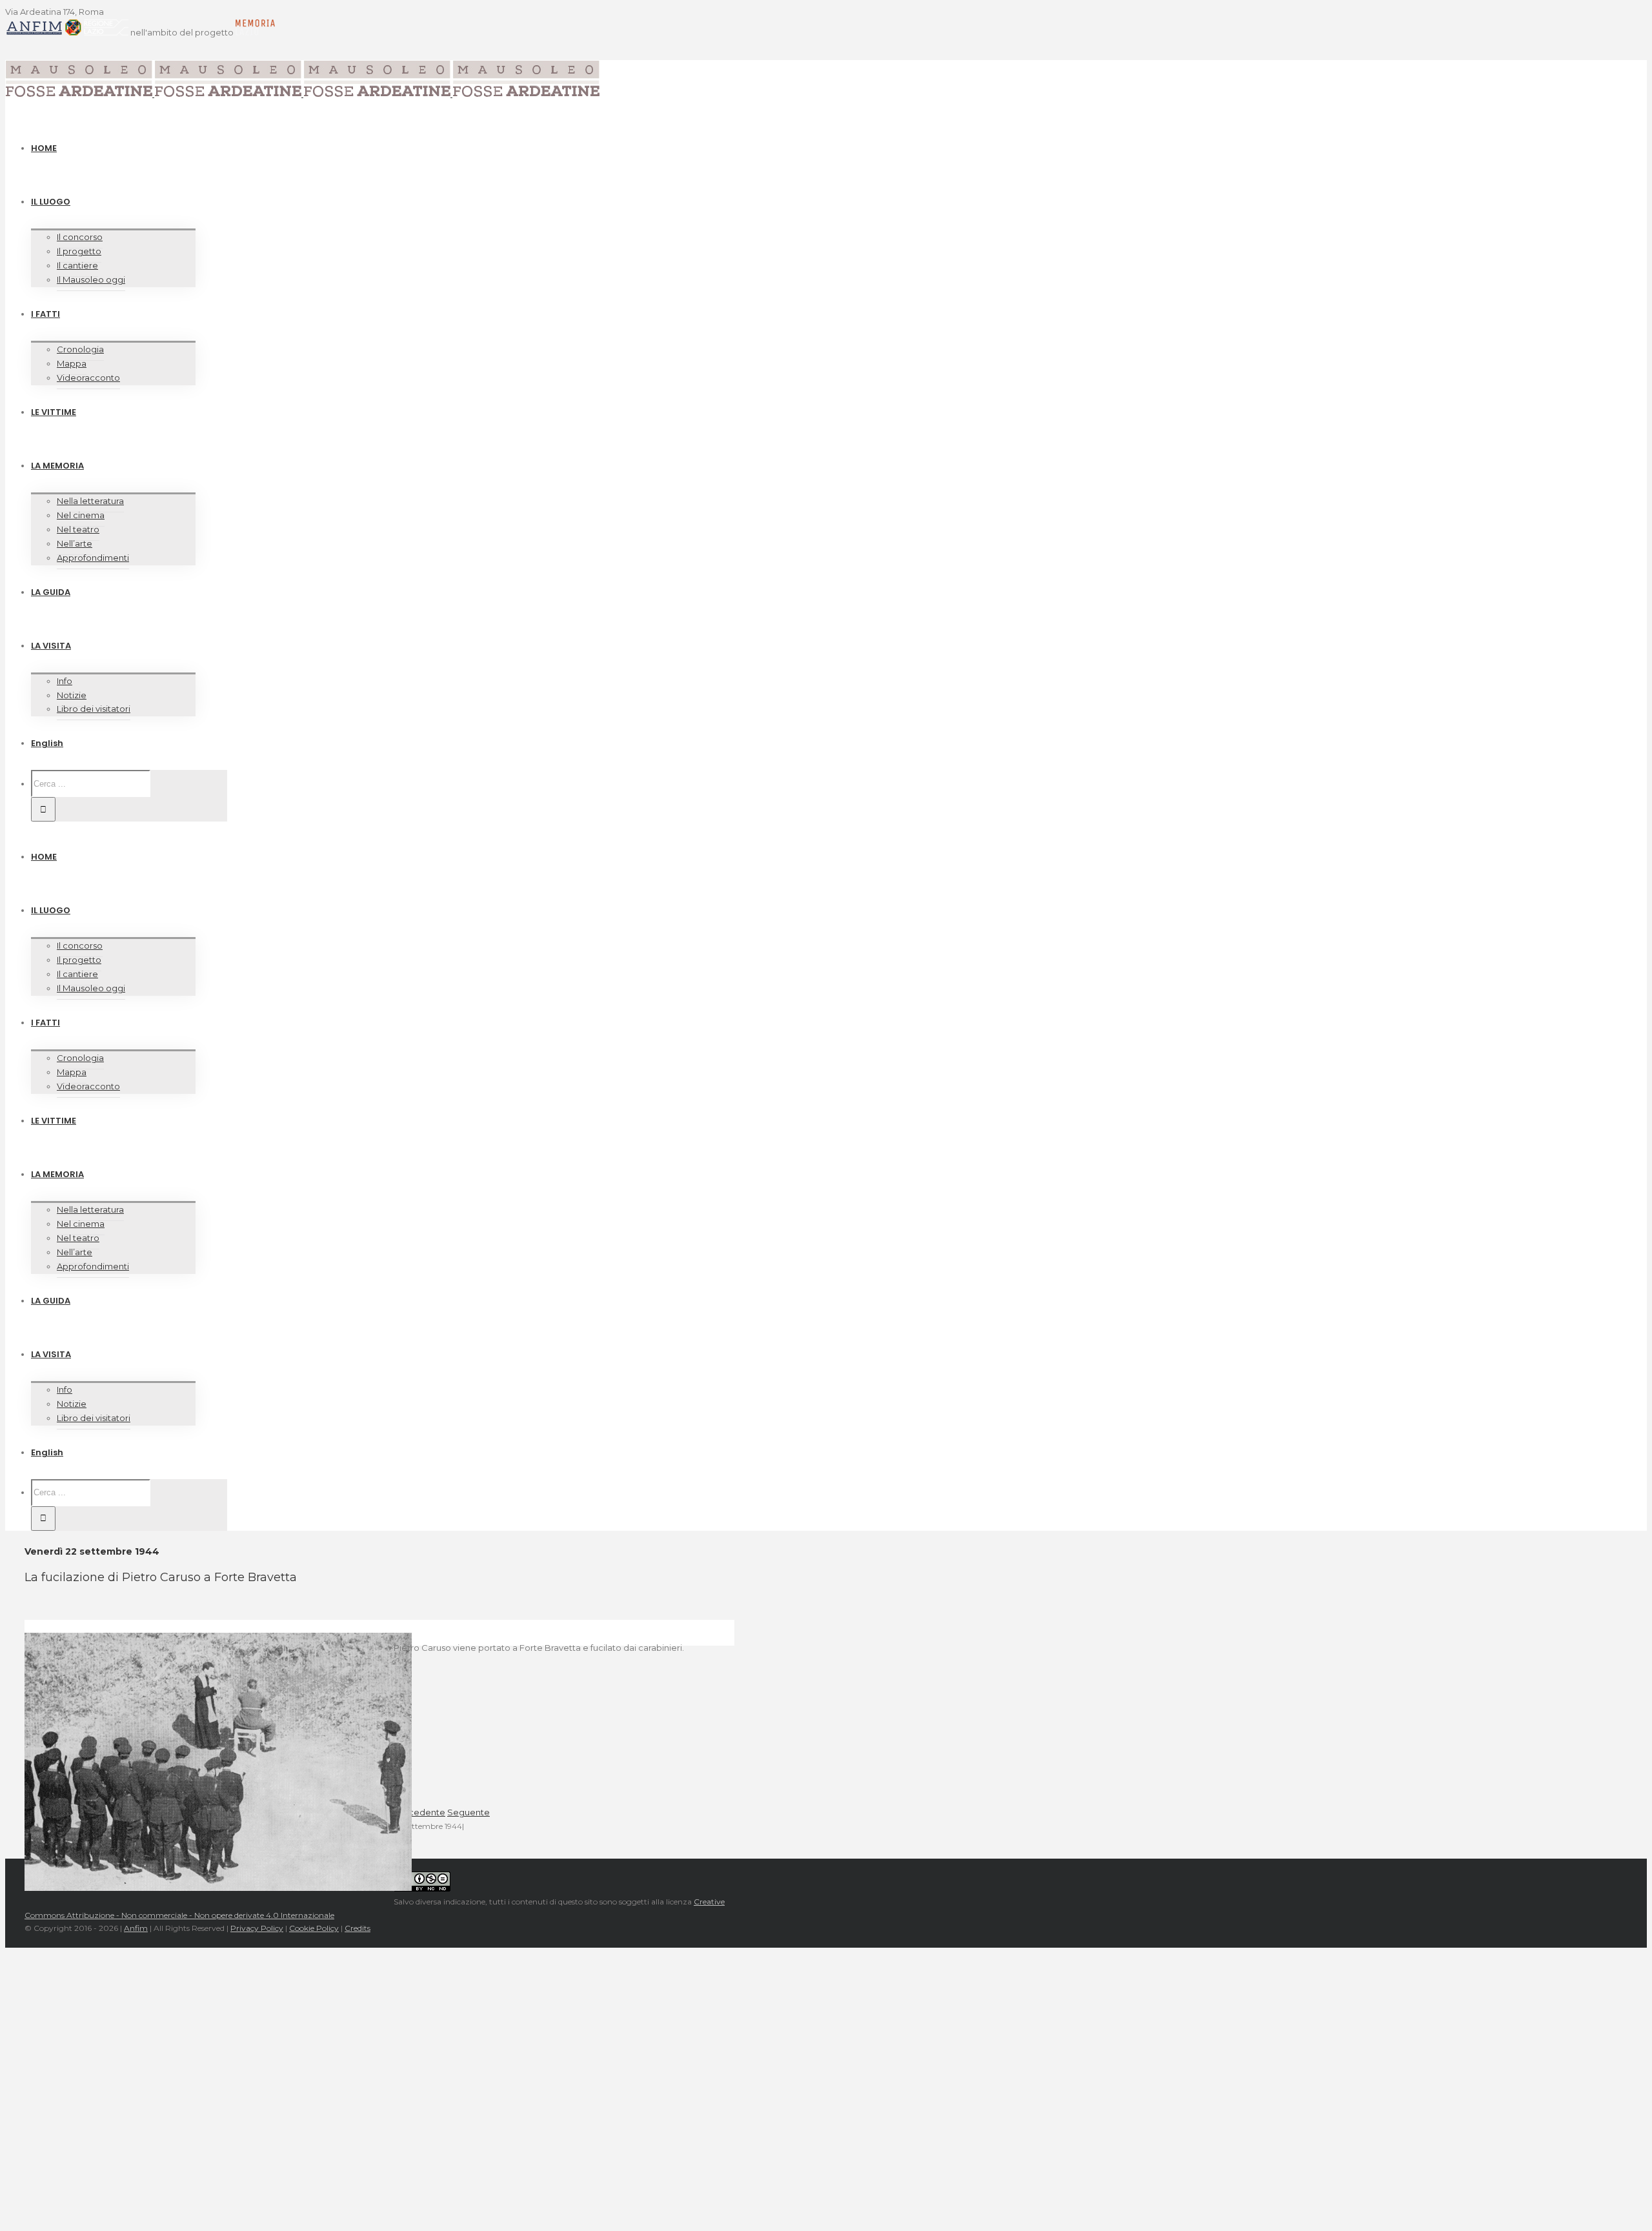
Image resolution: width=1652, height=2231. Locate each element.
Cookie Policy (314, 1928)
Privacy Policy (257, 1928)
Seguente (468, 1812)
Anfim (136, 1928)
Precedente (419, 1812)
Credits (358, 1928)
